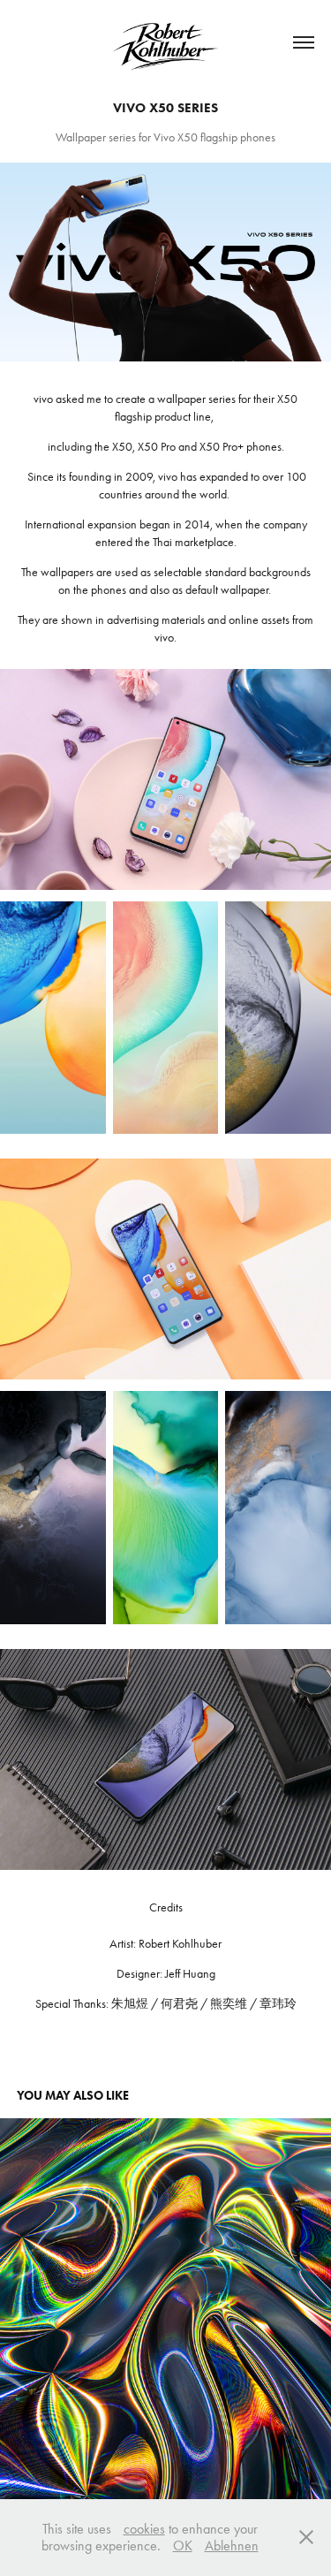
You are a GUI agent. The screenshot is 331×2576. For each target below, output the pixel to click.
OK (183, 2546)
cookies (144, 2529)
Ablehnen (232, 2546)
